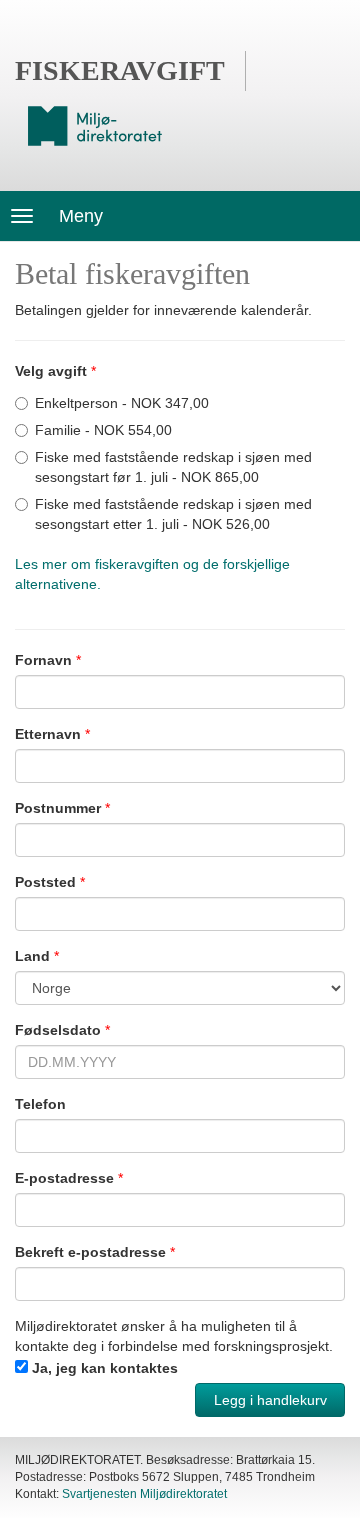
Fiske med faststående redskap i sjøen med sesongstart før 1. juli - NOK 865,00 (173, 467)
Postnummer (58, 808)
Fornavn (43, 660)
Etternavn (48, 734)
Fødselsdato (58, 1030)
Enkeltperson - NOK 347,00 (122, 403)
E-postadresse (64, 1178)
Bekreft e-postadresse (90, 1252)
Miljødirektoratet (95, 126)
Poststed (45, 882)
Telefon (40, 1104)
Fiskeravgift (120, 70)
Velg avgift (51, 371)
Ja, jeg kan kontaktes (105, 1368)
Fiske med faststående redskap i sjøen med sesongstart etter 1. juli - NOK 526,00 (173, 514)
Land (32, 956)
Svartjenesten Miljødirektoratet (144, 1494)
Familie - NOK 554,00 (103, 430)
